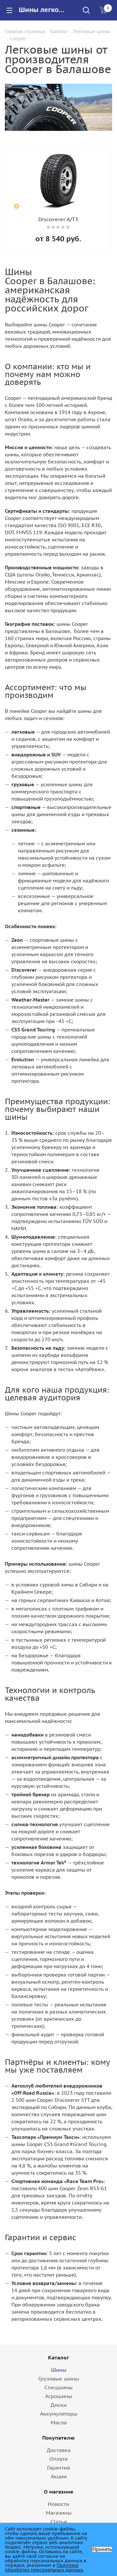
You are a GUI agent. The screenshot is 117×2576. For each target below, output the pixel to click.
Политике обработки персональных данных (44, 2568)
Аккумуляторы (59, 2414)
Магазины (59, 2513)
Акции (59, 2476)
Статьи (59, 2521)
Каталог (58, 2357)
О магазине (59, 2492)
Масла (59, 2422)
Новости (58, 2504)
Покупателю (58, 2438)
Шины (59, 2370)
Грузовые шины (59, 2379)
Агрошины (59, 2396)
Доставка (59, 2450)
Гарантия (58, 2468)
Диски (59, 2405)
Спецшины (58, 2387)
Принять (102, 2549)
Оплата (58, 2459)
